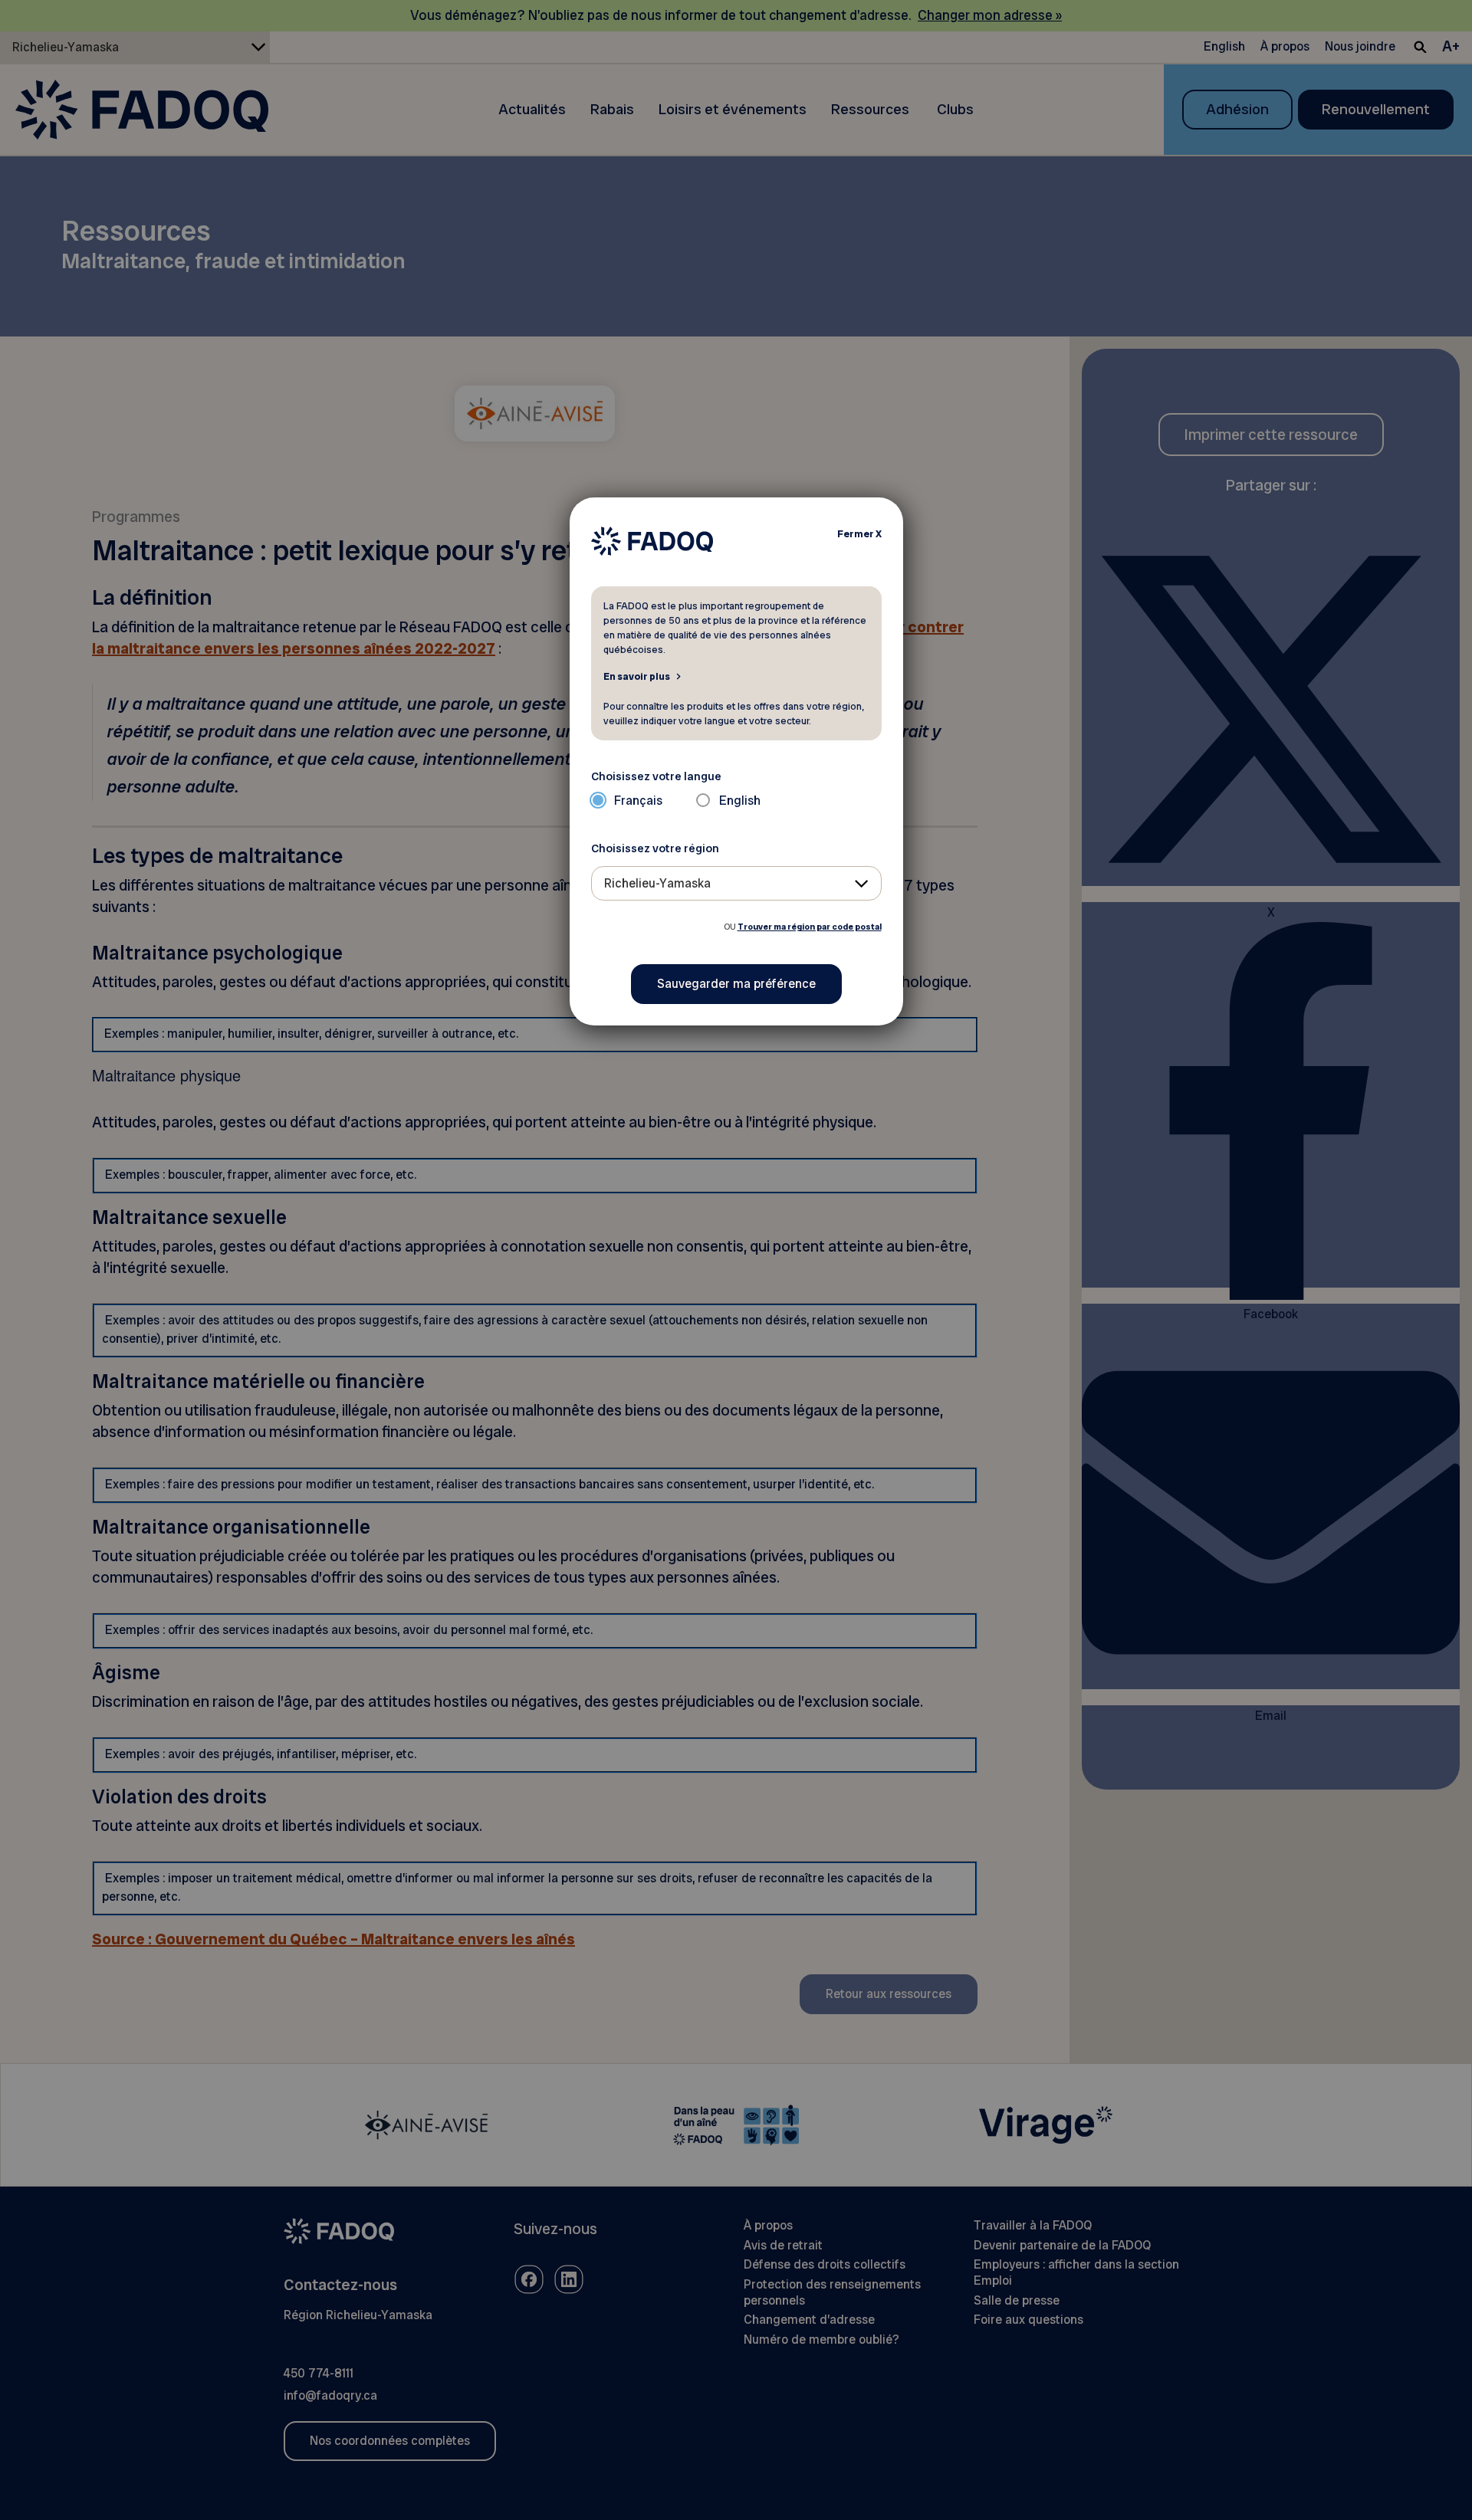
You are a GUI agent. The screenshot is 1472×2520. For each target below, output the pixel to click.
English (740, 801)
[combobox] (736, 883)
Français (638, 801)
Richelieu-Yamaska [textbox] (657, 883)
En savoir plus (637, 676)
